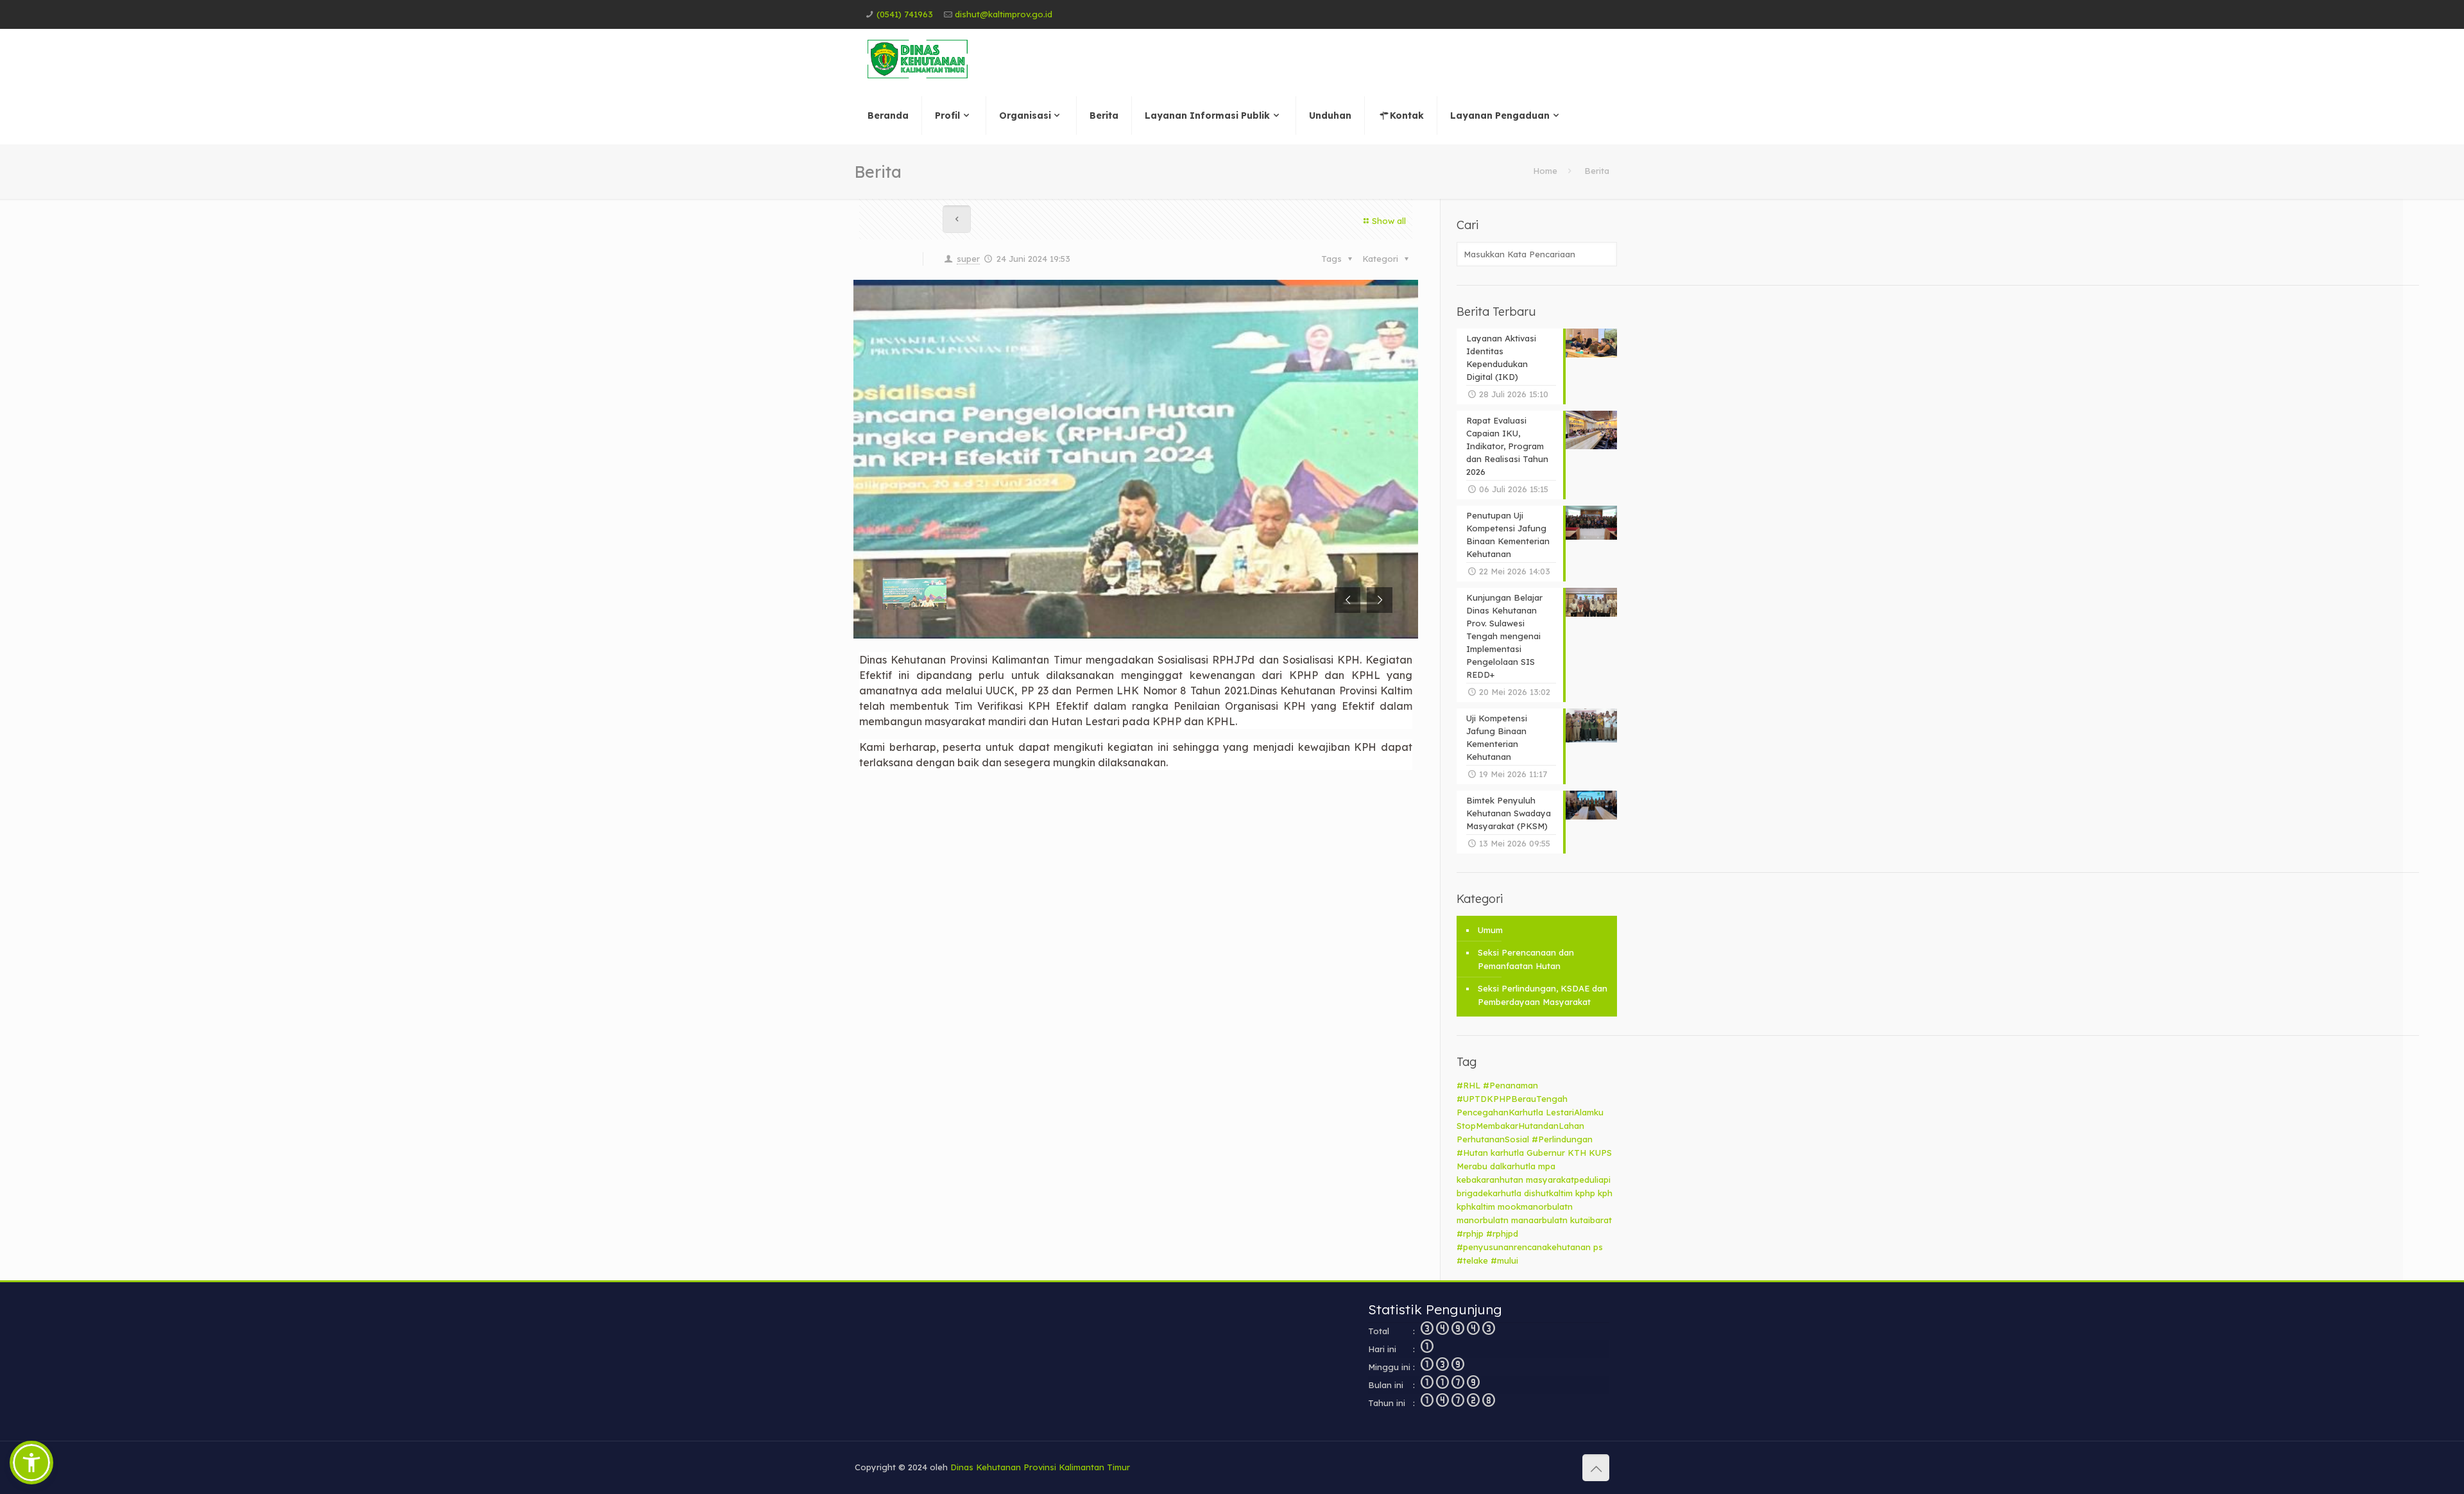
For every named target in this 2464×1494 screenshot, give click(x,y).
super (968, 259)
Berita (1597, 171)
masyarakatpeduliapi (1568, 1180)
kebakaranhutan (1490, 1180)
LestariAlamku (1575, 1112)
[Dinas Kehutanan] (918, 58)
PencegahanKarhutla (1500, 1112)
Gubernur (1546, 1153)
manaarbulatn (1539, 1220)
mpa (1547, 1166)
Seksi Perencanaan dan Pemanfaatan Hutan (1526, 959)
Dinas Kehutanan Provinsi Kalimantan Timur (1040, 1467)
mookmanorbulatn (1535, 1206)
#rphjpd (1502, 1233)
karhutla (1507, 1153)
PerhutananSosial (1493, 1139)
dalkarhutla (1513, 1166)
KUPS (1600, 1153)
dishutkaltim (1548, 1193)
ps (1598, 1247)
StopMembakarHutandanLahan (1520, 1126)
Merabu (1472, 1166)
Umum (1490, 930)
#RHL (1468, 1085)
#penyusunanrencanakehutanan (1524, 1247)
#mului (1504, 1260)
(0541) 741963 (905, 14)
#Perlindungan (1562, 1139)
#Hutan (1472, 1153)
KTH (1577, 1153)
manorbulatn (1483, 1220)
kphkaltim (1476, 1206)
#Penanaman (1510, 1085)
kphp (1585, 1193)
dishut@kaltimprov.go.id (1004, 14)
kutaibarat (1591, 1220)
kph (1605, 1193)
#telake (1472, 1260)
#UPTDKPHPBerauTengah (1512, 1099)
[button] (31, 1463)
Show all (1389, 221)
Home (1545, 171)
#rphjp (1470, 1233)
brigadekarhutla (1489, 1193)
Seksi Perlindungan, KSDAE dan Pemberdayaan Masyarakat (1543, 995)
